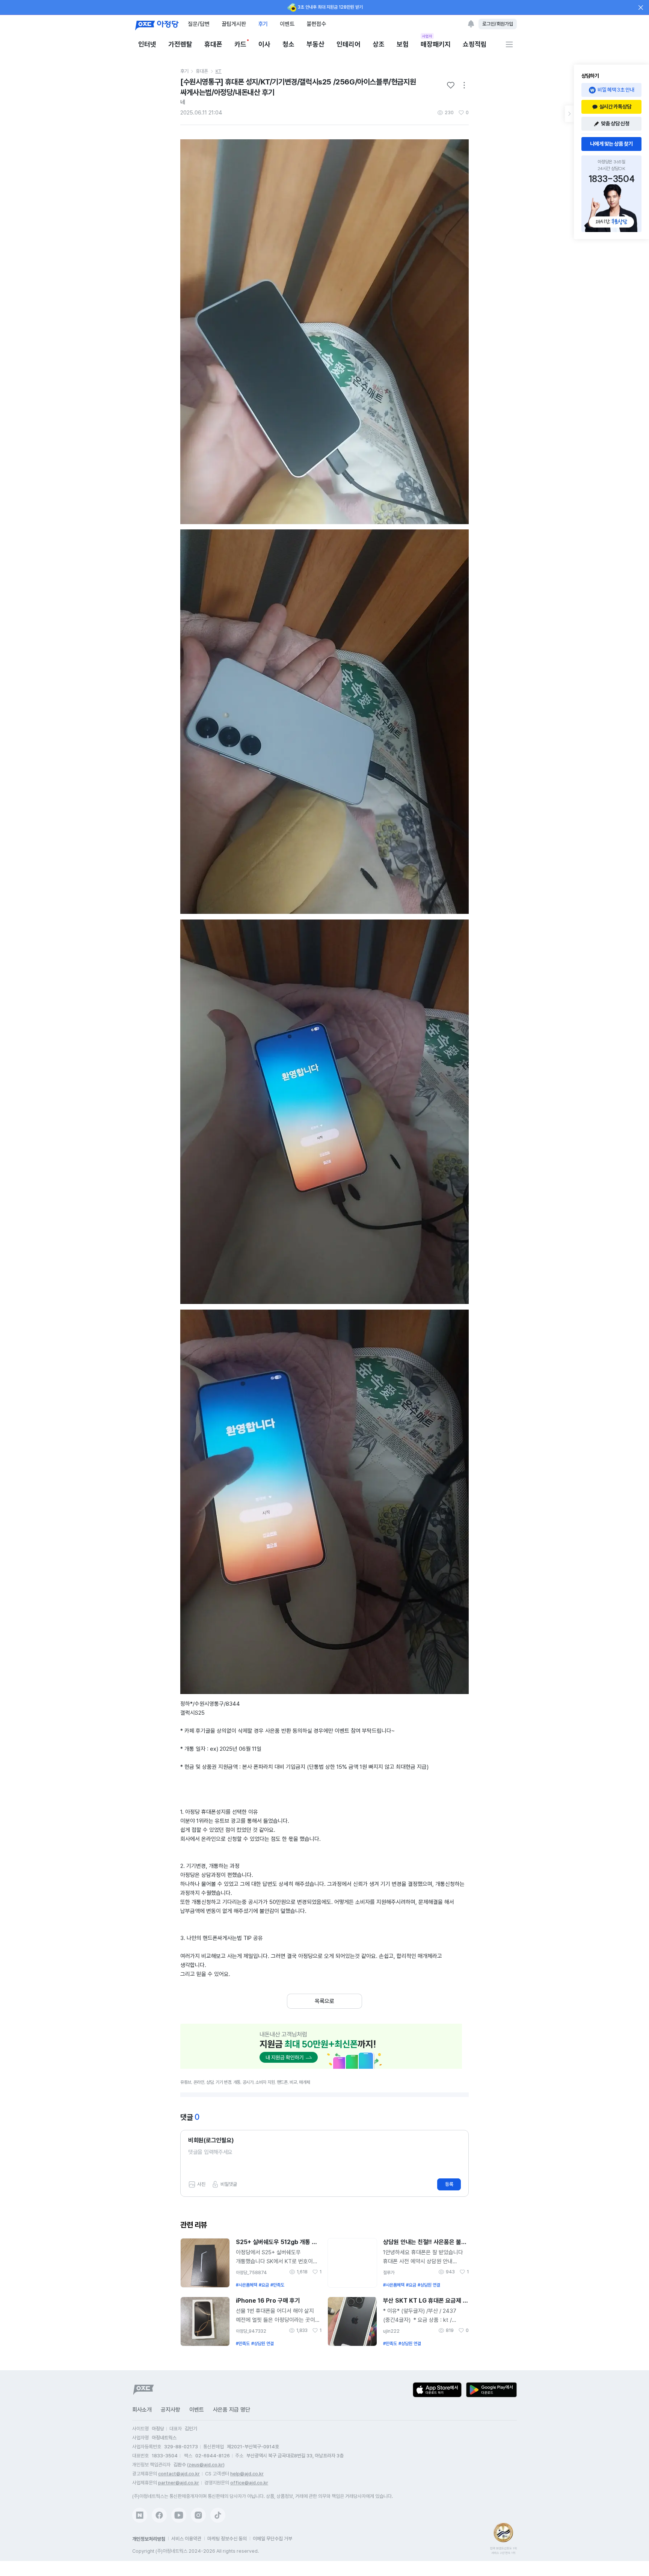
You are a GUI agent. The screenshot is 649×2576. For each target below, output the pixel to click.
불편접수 (316, 24)
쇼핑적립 (475, 44)
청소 (288, 44)
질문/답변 (199, 24)
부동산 (315, 44)
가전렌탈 (180, 44)
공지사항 (171, 2410)
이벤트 (287, 24)
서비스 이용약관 (186, 2539)
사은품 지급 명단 (232, 2410)
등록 (449, 2184)
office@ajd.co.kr (249, 2483)
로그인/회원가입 (498, 24)
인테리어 (349, 44)
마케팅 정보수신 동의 (227, 2539)
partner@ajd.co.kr (179, 2483)
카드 (240, 44)
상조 (379, 44)
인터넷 (147, 44)
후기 (263, 24)
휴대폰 (213, 44)
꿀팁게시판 (234, 24)
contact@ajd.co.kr (179, 2474)
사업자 (427, 36)
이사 (264, 44)
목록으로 (324, 2001)
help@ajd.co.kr (247, 2474)
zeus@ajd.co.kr (206, 2465)
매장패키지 (436, 44)
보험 (403, 44)
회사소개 (142, 2410)
